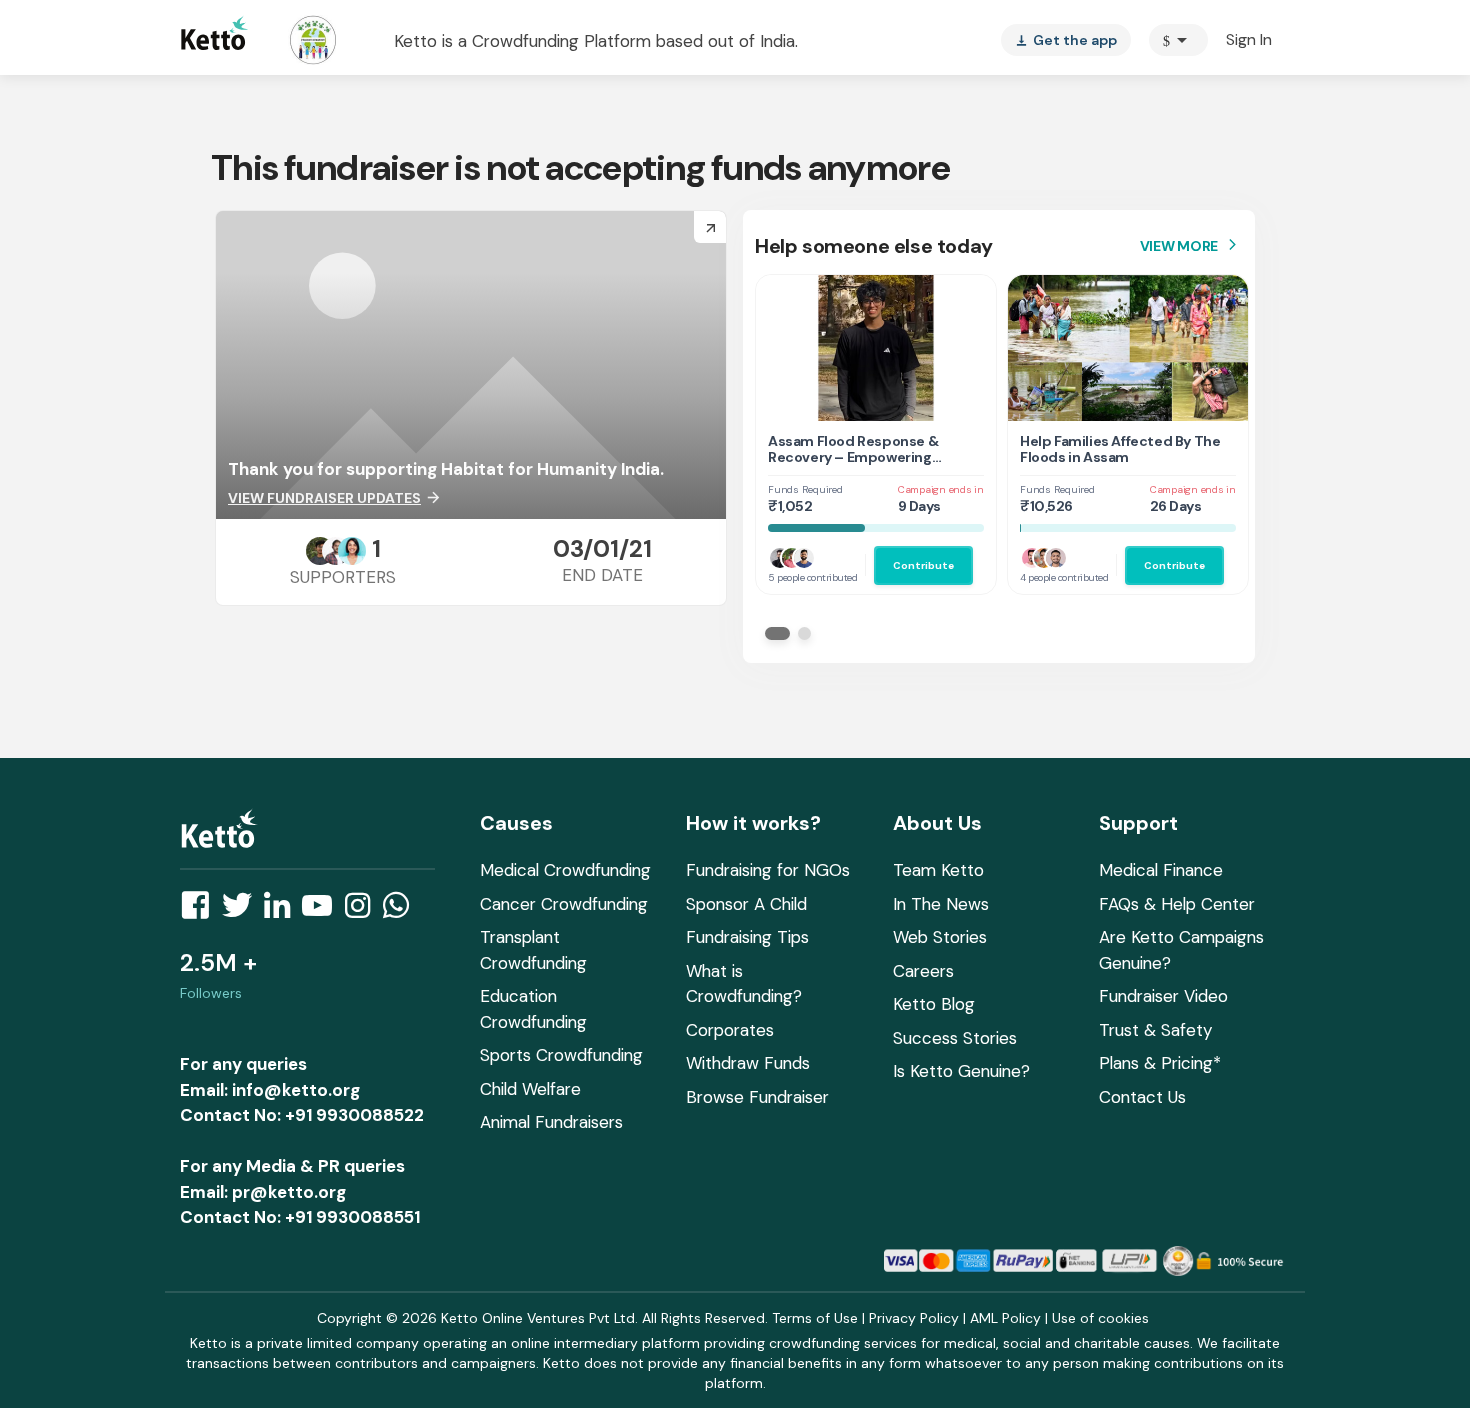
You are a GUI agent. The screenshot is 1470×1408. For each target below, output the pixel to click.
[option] (1178, 40)
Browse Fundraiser (757, 1097)
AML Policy (1005, 1318)
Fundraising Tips (747, 937)
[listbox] (1066, 40)
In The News (941, 904)
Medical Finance (1161, 870)
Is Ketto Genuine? (961, 1071)
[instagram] (363, 911)
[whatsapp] (402, 911)
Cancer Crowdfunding (564, 904)
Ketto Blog (934, 1004)
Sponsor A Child (746, 904)
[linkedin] (283, 911)
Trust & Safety (1155, 1030)
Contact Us (1142, 1097)
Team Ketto (938, 870)
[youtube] (323, 911)
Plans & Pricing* (1160, 1063)
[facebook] (201, 911)
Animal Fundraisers (551, 1122)
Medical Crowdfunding (565, 870)
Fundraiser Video (1163, 996)
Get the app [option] (1066, 40)
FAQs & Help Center (1177, 904)
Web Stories (940, 937)
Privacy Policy (914, 1318)
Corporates (730, 1030)
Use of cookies (1100, 1318)
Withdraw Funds (748, 1063)
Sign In (1249, 39)
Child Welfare (530, 1089)
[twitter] (243, 911)
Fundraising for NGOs (768, 870)
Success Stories (955, 1038)
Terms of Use (815, 1318)
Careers (923, 971)
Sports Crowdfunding (561, 1055)
